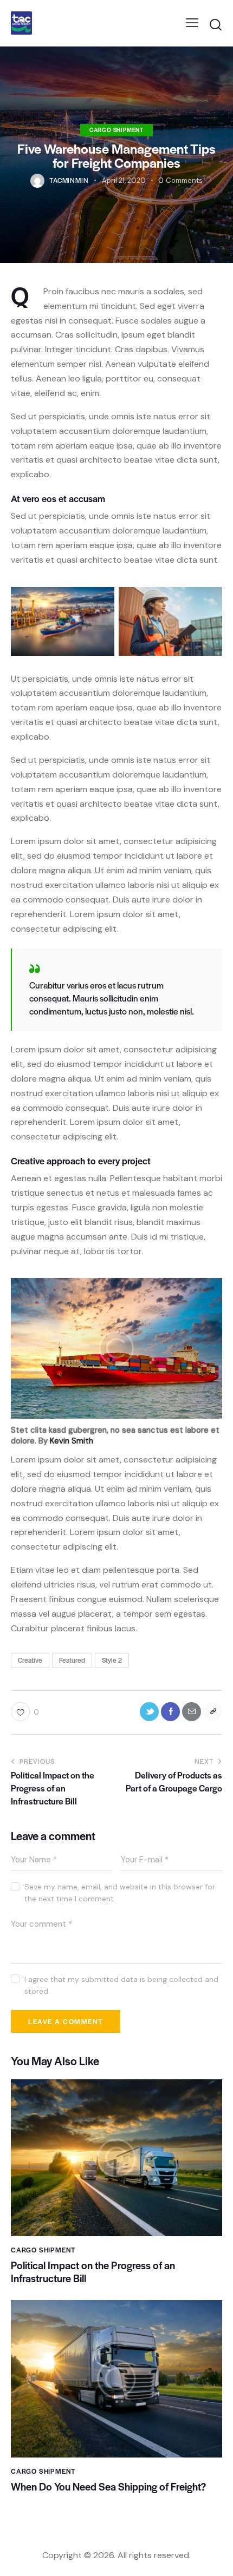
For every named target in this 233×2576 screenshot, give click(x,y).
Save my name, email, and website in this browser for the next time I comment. (120, 1893)
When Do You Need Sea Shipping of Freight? (108, 2487)
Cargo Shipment (116, 130)
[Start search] (215, 25)
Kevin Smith (72, 1441)
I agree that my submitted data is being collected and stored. (121, 1985)
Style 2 (112, 1660)
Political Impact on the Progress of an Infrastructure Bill (93, 2272)
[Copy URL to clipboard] (213, 1712)
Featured (72, 1660)
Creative (30, 1660)
